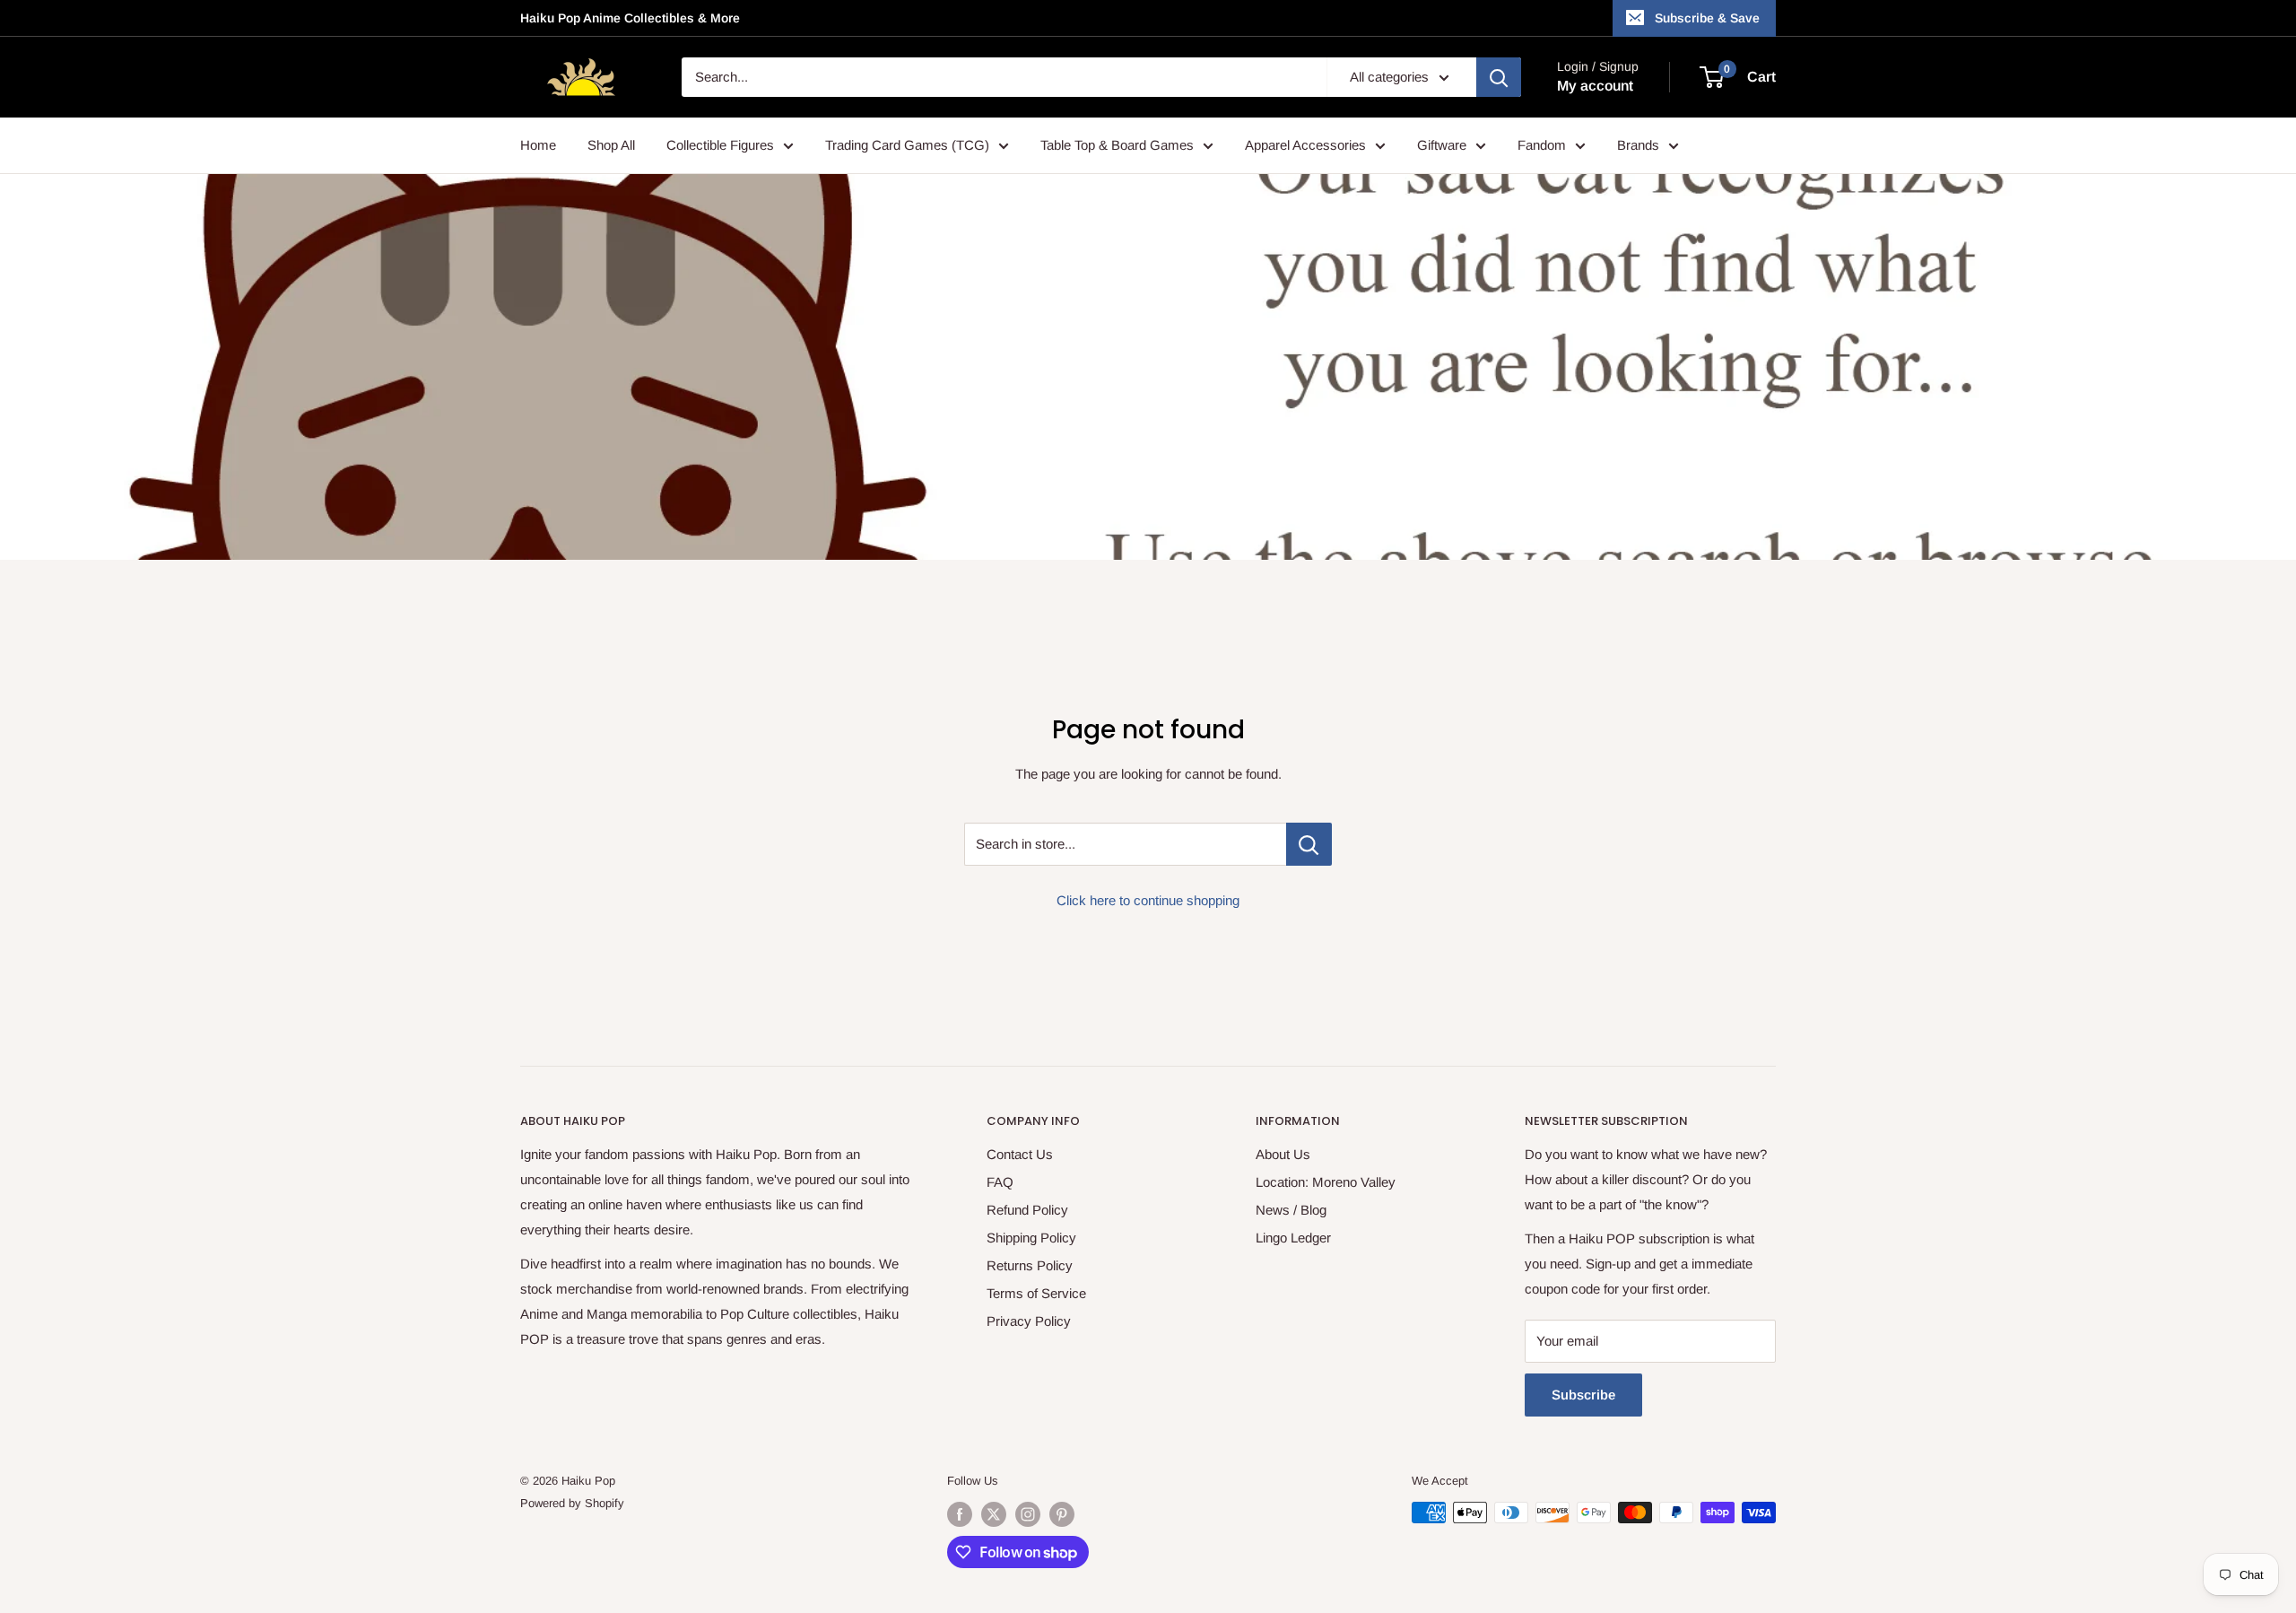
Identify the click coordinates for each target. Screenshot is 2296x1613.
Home (538, 145)
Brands (1638, 145)
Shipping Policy (1031, 1238)
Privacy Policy (1029, 1321)
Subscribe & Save (1707, 18)
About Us (1283, 1154)
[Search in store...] (1309, 844)
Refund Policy (1027, 1210)
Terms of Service (1036, 1293)
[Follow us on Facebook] (960, 1514)
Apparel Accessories (1305, 145)
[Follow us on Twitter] (994, 1514)
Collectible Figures (720, 145)
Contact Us (1020, 1154)
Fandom (1542, 145)
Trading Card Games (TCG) (907, 145)
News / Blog (1291, 1210)
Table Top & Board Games (1117, 145)
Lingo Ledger (1293, 1238)
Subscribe (1583, 1395)
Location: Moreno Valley (1326, 1182)
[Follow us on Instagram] (1028, 1514)
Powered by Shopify (572, 1503)
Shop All (611, 145)
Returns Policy (1030, 1265)
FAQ (1000, 1182)
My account (1595, 86)
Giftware (1442, 145)
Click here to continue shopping (1148, 900)
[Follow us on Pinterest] (1062, 1514)
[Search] (1499, 77)
